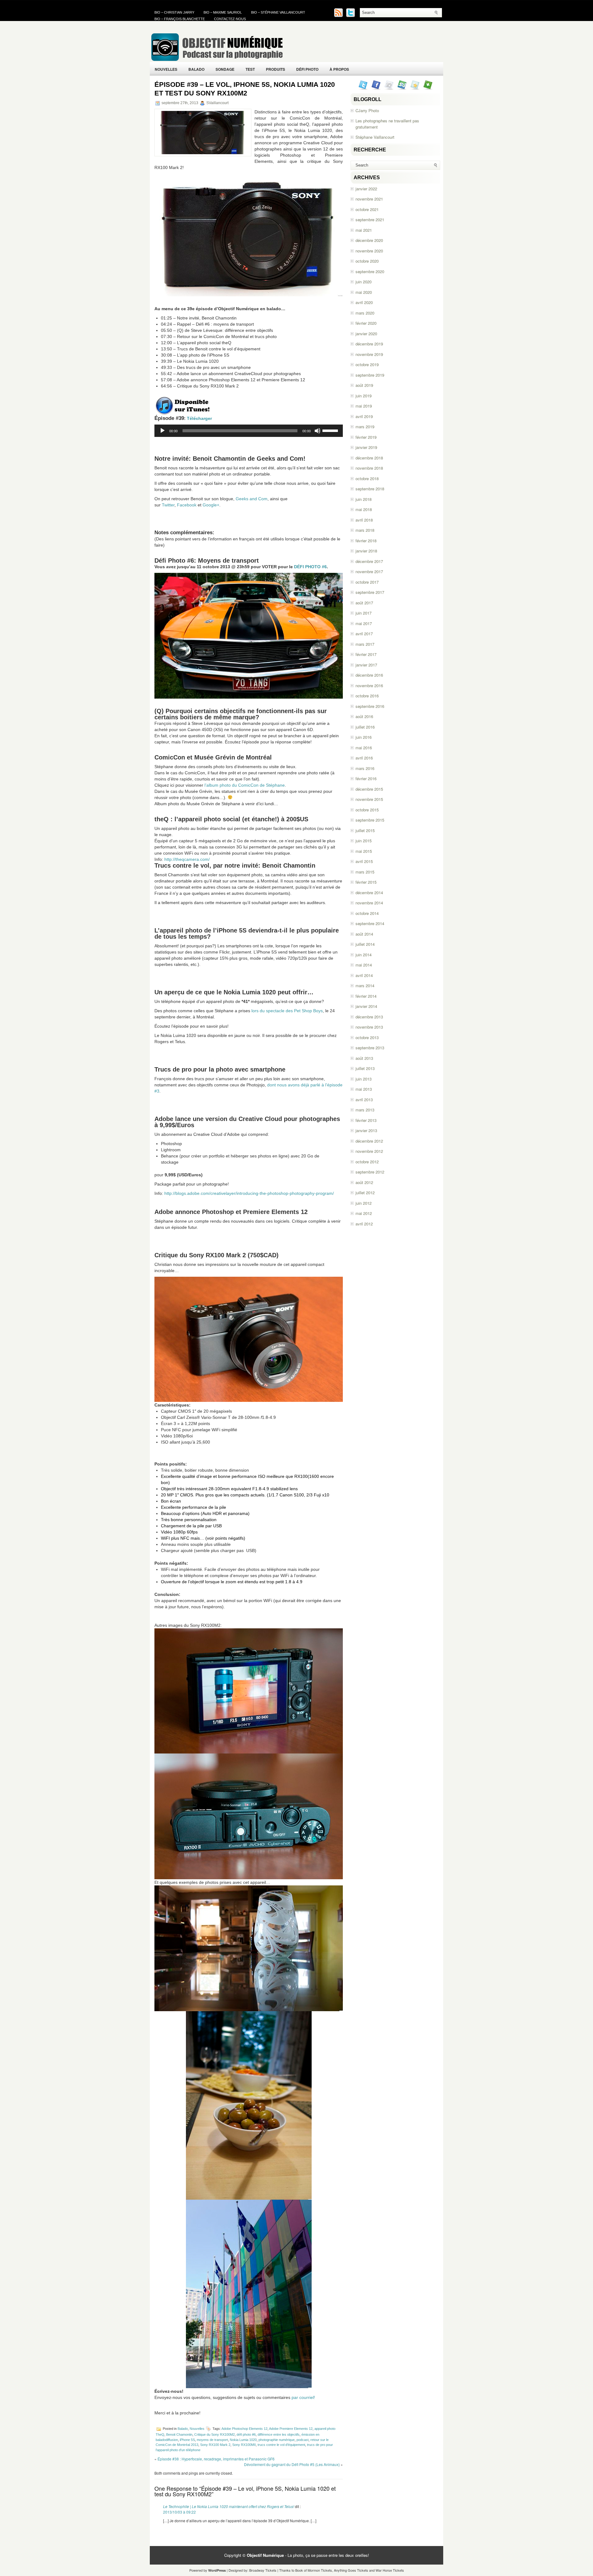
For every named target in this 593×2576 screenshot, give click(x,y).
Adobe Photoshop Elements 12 (244, 2429)
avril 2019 (364, 416)
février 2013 (366, 1120)
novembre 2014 (369, 903)
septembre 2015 (370, 820)
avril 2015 (364, 861)
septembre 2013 (370, 1048)
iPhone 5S (187, 2440)
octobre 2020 (367, 261)
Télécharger (199, 418)
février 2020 (366, 323)
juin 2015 (364, 841)
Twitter (168, 505)
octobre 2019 (367, 364)
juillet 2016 (365, 727)
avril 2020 (364, 302)
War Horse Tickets (390, 2570)
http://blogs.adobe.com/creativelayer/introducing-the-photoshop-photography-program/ (249, 1193)
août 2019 (364, 385)
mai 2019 (364, 406)
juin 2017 (364, 613)
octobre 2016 (367, 696)
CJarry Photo (367, 110)
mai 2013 (364, 1089)
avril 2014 (364, 975)
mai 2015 (364, 851)
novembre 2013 (369, 1027)
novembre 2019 (369, 354)
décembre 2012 (369, 1141)
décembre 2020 (369, 240)
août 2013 (364, 1058)
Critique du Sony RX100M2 (214, 2434)
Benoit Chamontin (179, 2434)
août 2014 (364, 934)
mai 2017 (364, 623)
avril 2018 (364, 520)
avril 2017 (364, 634)
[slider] (331, 430)
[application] (249, 431)
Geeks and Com (252, 499)
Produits (275, 69)
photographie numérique (277, 2440)
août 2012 (364, 1182)
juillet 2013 (365, 1068)
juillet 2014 (365, 944)
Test (250, 69)
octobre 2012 (367, 1162)
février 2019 (366, 437)
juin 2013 (364, 1079)
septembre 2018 (370, 489)
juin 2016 (364, 737)
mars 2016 (365, 768)
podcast (303, 2440)
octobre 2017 (367, 582)
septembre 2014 (370, 923)
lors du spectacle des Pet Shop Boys (287, 1011)
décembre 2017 (369, 561)
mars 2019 (365, 427)
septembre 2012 (370, 1172)
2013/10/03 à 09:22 (179, 2512)
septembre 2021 (370, 220)
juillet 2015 (365, 830)
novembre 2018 (369, 468)
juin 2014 (364, 955)
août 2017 (364, 603)
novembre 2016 (369, 685)
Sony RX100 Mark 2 (215, 2445)
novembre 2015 (369, 799)
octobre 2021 (367, 209)
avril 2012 (364, 1224)
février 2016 (366, 778)
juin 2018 (364, 499)
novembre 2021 (369, 199)
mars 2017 (365, 644)
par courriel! (303, 2397)
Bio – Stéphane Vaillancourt (278, 12)
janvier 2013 (366, 1130)
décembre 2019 (369, 344)
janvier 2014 (366, 1006)
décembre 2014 (369, 893)
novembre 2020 (369, 251)
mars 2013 (365, 1110)
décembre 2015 (369, 789)
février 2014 (366, 996)
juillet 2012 (365, 1193)
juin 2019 (364, 396)
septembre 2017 (370, 592)
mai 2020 (364, 292)
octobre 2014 (367, 913)
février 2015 (366, 882)
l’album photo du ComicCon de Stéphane (245, 785)
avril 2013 (364, 1100)
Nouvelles (166, 69)
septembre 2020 (370, 271)
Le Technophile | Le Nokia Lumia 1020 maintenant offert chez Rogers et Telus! (229, 2506)
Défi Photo (307, 69)
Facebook (187, 505)
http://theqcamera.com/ (187, 859)
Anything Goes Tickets (351, 2570)
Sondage (225, 69)
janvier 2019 (366, 447)
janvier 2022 (366, 189)
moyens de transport (212, 2440)
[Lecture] (162, 431)
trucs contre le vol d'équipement (281, 2445)
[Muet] (318, 431)
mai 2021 (364, 230)
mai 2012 (364, 1213)
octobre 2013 (367, 1037)
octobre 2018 (367, 478)
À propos (339, 69)
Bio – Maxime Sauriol (223, 12)
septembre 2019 (370, 375)
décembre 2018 (369, 458)
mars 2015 (365, 872)
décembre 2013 (369, 1017)
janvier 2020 (366, 334)
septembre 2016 (370, 706)
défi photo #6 (246, 2434)
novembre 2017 (369, 571)
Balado (196, 69)
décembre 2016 (369, 675)
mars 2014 (365, 986)
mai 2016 (364, 748)
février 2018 (366, 541)
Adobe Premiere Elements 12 (291, 2429)
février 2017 (366, 654)
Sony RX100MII (244, 2445)
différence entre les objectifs (279, 2434)
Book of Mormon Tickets (314, 2570)
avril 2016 (364, 758)
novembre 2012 (369, 1151)
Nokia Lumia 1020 (243, 2440)
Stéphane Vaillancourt (375, 137)
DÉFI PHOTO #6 (310, 567)
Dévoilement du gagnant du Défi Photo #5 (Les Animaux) (292, 2464)
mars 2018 (365, 530)
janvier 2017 (366, 665)
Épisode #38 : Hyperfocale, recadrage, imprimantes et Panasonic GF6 (216, 2459)
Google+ (211, 505)
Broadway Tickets (263, 2570)
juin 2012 (364, 1203)
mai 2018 (364, 509)
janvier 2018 (366, 551)
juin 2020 (364, 282)
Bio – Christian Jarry (174, 12)
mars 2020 (365, 313)
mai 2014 (364, 965)
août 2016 (364, 716)
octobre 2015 (367, 810)
